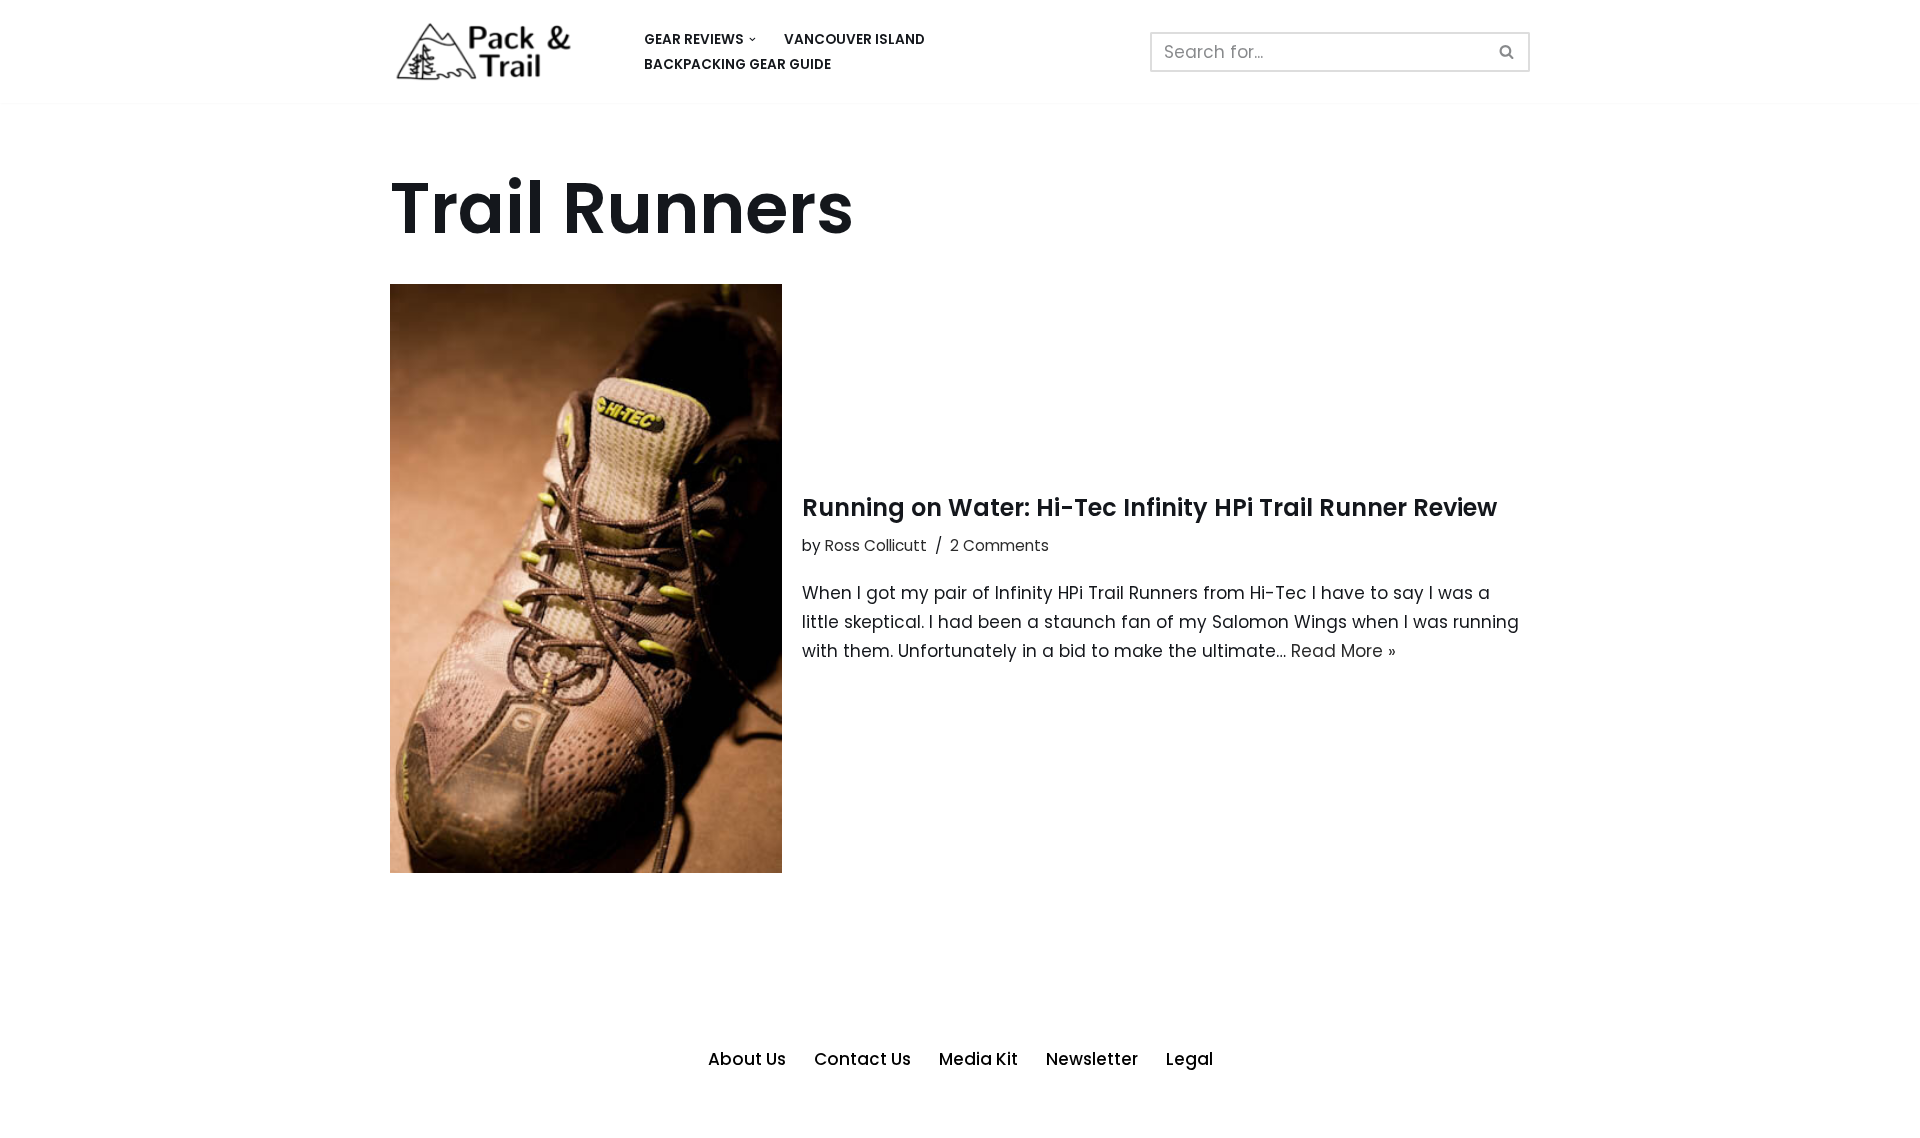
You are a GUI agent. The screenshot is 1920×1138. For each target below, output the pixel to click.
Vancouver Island (854, 39)
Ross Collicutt (876, 545)
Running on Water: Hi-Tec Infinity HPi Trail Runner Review (1149, 507)
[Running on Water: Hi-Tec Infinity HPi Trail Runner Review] (586, 578)
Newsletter (1092, 1059)
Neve (412, 1111)
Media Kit (978, 1059)
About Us (747, 1059)
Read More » (1343, 651)
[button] (752, 39)
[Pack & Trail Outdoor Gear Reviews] (500, 51)
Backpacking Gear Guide (737, 64)
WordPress (600, 1111)
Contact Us (862, 1059)
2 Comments (999, 545)
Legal (1189, 1059)
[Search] (1507, 52)
